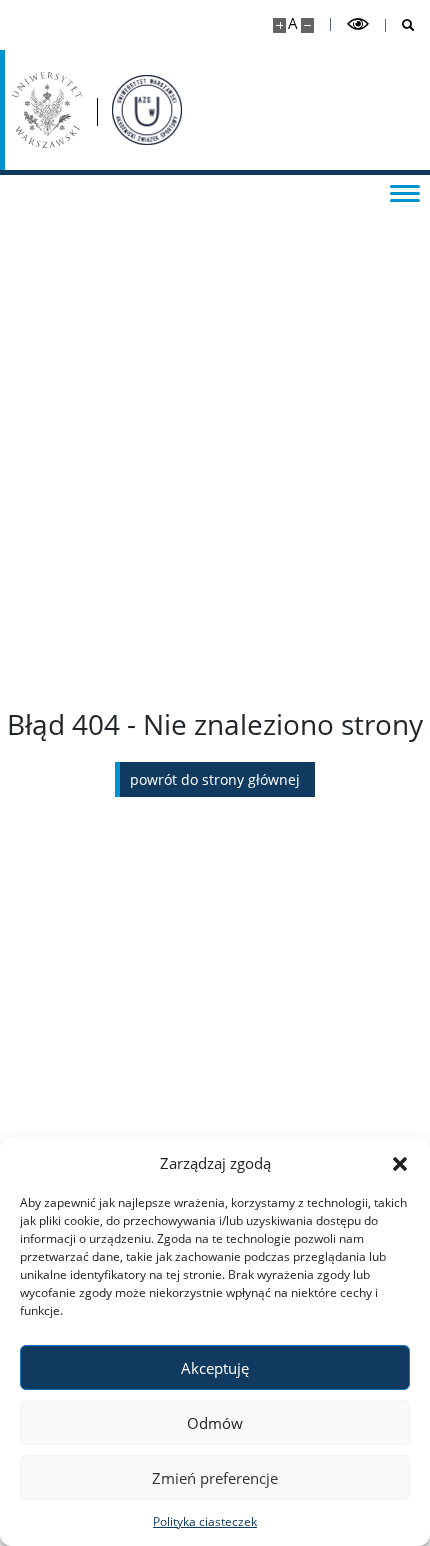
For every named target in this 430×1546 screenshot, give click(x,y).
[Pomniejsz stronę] (307, 25)
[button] (400, 1163)
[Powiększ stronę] (279, 25)
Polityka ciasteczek (205, 1521)
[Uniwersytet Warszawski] (47, 110)
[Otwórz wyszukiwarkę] (400, 25)
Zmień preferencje (215, 1478)
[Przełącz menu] (405, 192)
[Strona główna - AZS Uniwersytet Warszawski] (147, 110)
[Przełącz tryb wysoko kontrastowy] (358, 24)
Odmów (215, 1423)
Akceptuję (215, 1368)
